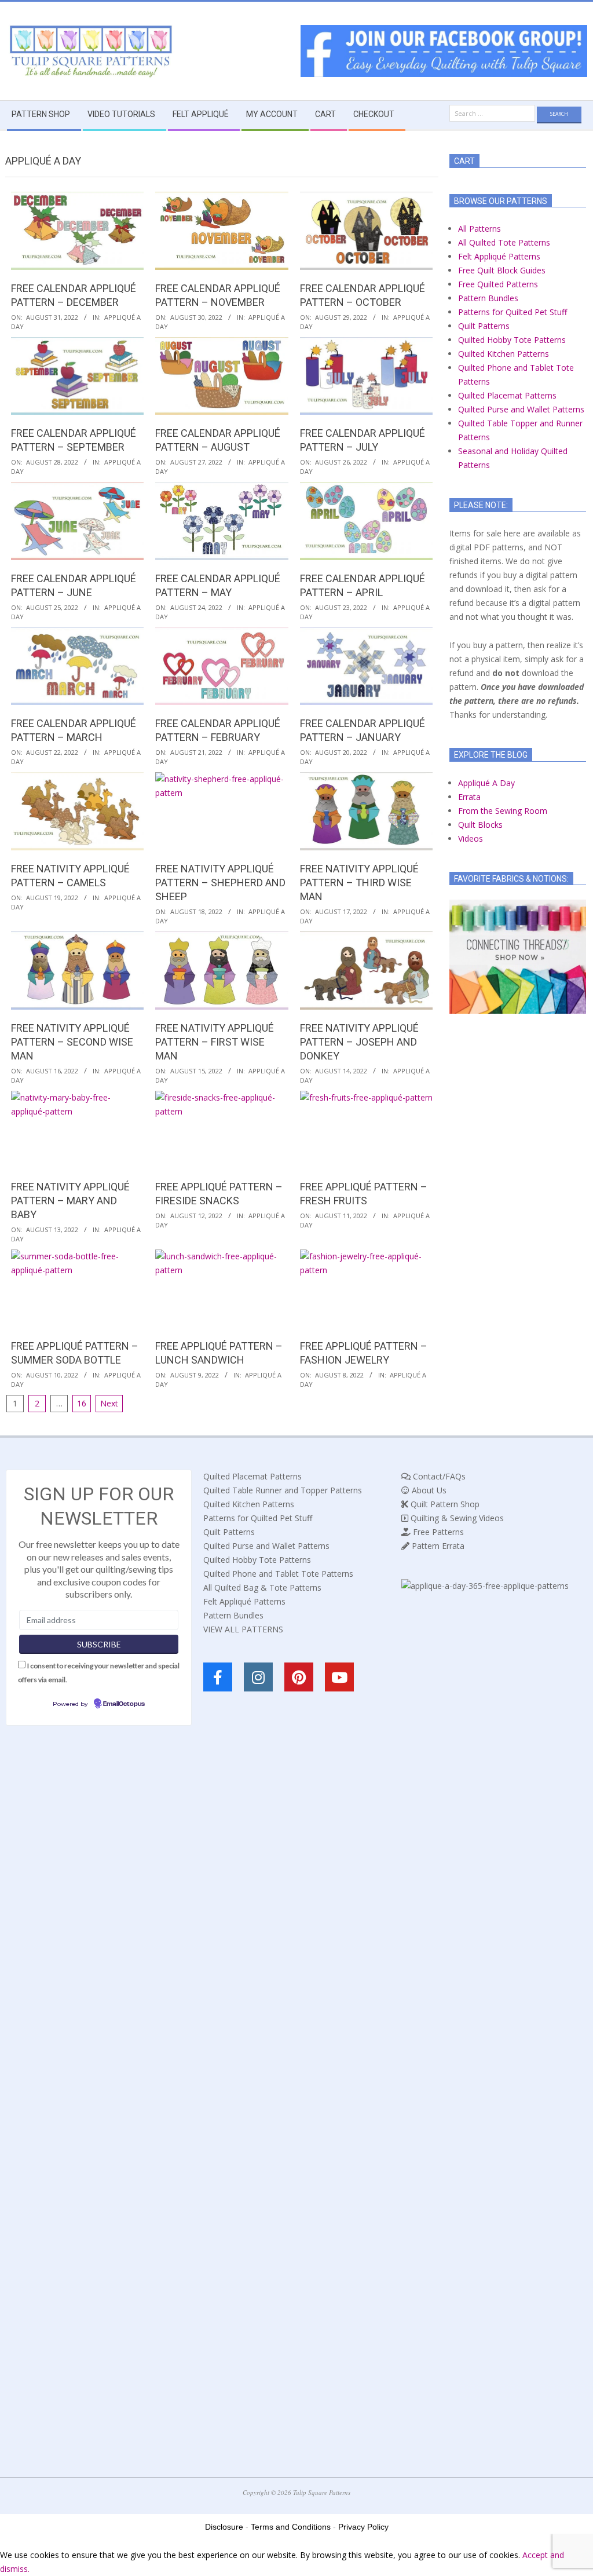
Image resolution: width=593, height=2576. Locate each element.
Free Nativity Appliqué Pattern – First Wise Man (215, 1042)
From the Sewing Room (503, 811)
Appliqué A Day (486, 783)
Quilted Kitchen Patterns (504, 354)
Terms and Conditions (291, 2527)
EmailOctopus (124, 1704)
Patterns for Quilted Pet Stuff (513, 312)
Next (109, 1403)
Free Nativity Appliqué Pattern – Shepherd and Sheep (220, 883)
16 (82, 1403)
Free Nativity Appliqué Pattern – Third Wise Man (359, 883)
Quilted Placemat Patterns (507, 395)
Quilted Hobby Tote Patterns (512, 340)
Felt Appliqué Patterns (499, 256)
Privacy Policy (363, 2527)
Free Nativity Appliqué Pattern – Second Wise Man (72, 1042)
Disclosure (224, 2527)
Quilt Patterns (484, 326)
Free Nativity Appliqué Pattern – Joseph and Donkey (359, 1042)
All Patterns (479, 229)
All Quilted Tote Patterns (504, 242)
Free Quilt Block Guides (502, 270)
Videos (471, 838)
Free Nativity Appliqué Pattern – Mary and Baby (70, 1201)
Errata (469, 797)
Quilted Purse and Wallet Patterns (521, 409)
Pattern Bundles (488, 298)
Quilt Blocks (480, 825)
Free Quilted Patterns (498, 284)
